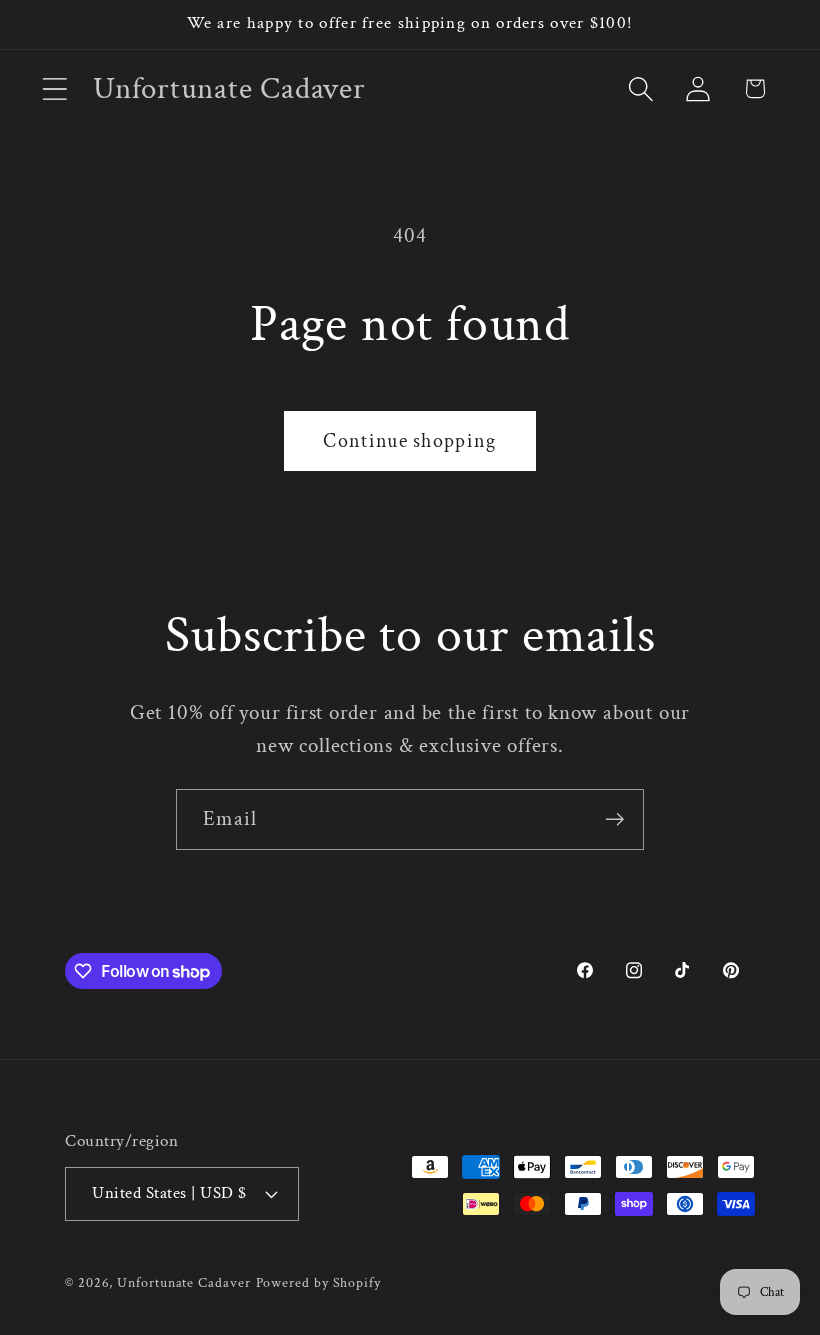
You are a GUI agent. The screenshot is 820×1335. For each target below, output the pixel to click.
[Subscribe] (614, 819)
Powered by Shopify (318, 1282)
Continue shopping (409, 441)
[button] (54, 88)
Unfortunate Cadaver (183, 1282)
